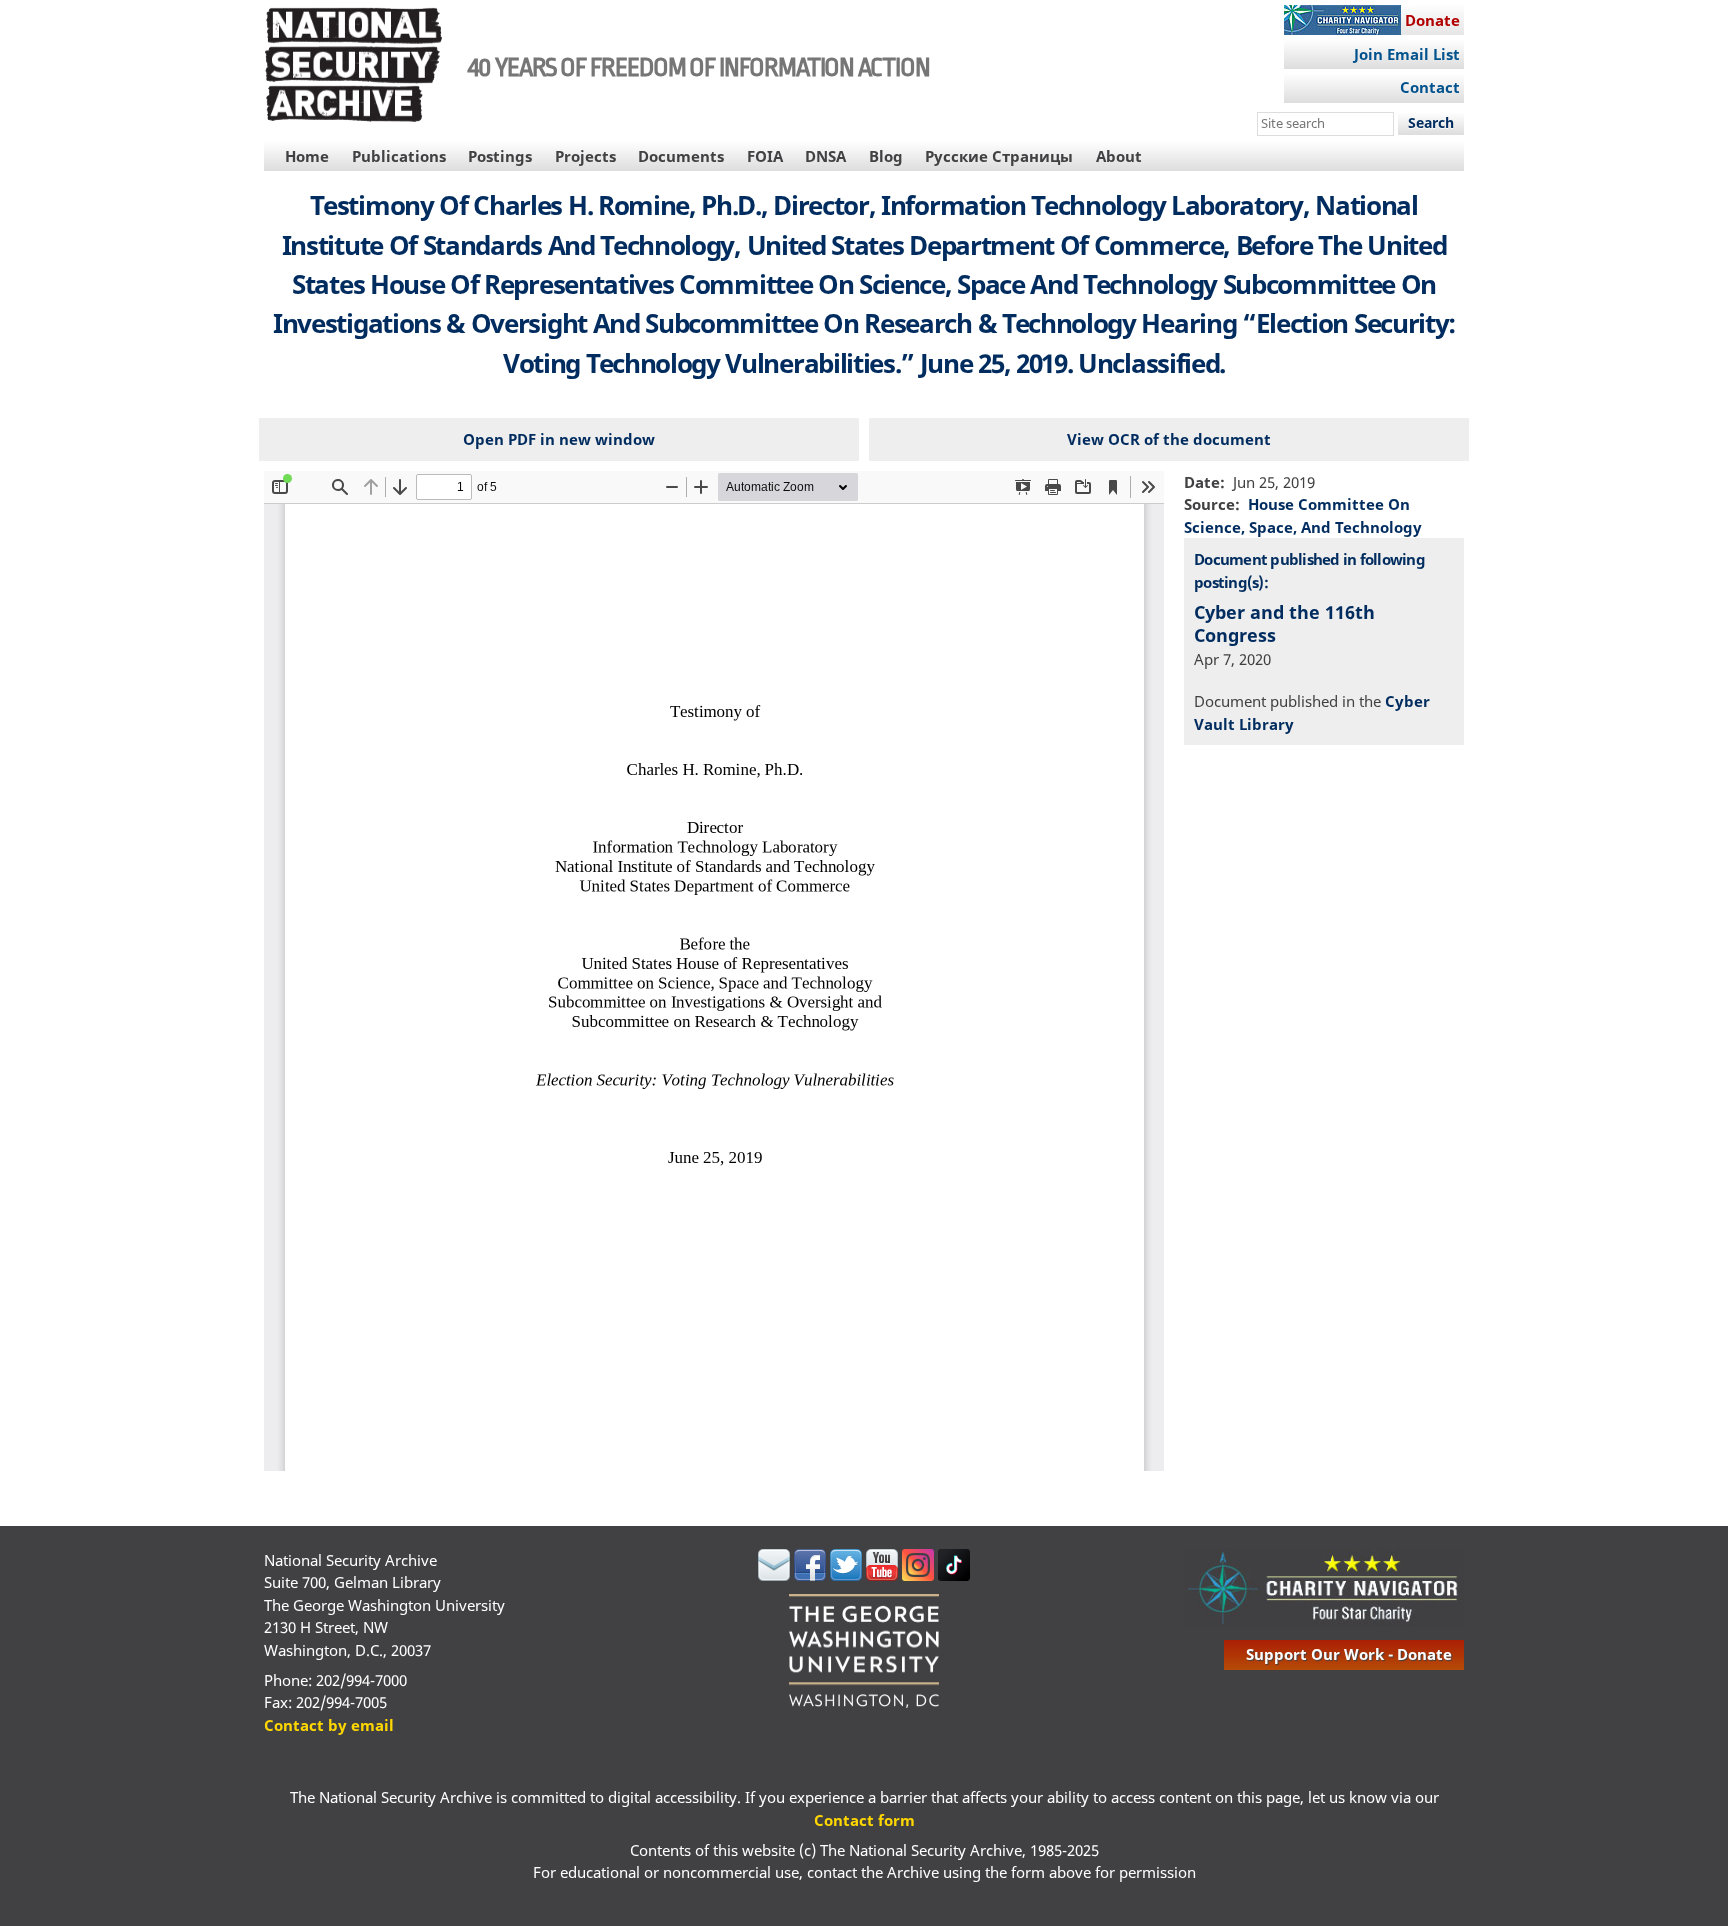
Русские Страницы (999, 156)
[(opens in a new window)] (774, 1575)
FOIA (765, 156)
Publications (399, 156)
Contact (1430, 87)
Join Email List (1407, 54)
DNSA (825, 156)
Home (307, 156)
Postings (500, 156)
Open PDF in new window (559, 439)
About (1119, 156)
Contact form (864, 1820)
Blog (886, 156)
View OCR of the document (1169, 439)
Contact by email (329, 1725)
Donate (1432, 20)
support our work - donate (1349, 1654)
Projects (585, 156)
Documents (681, 156)
